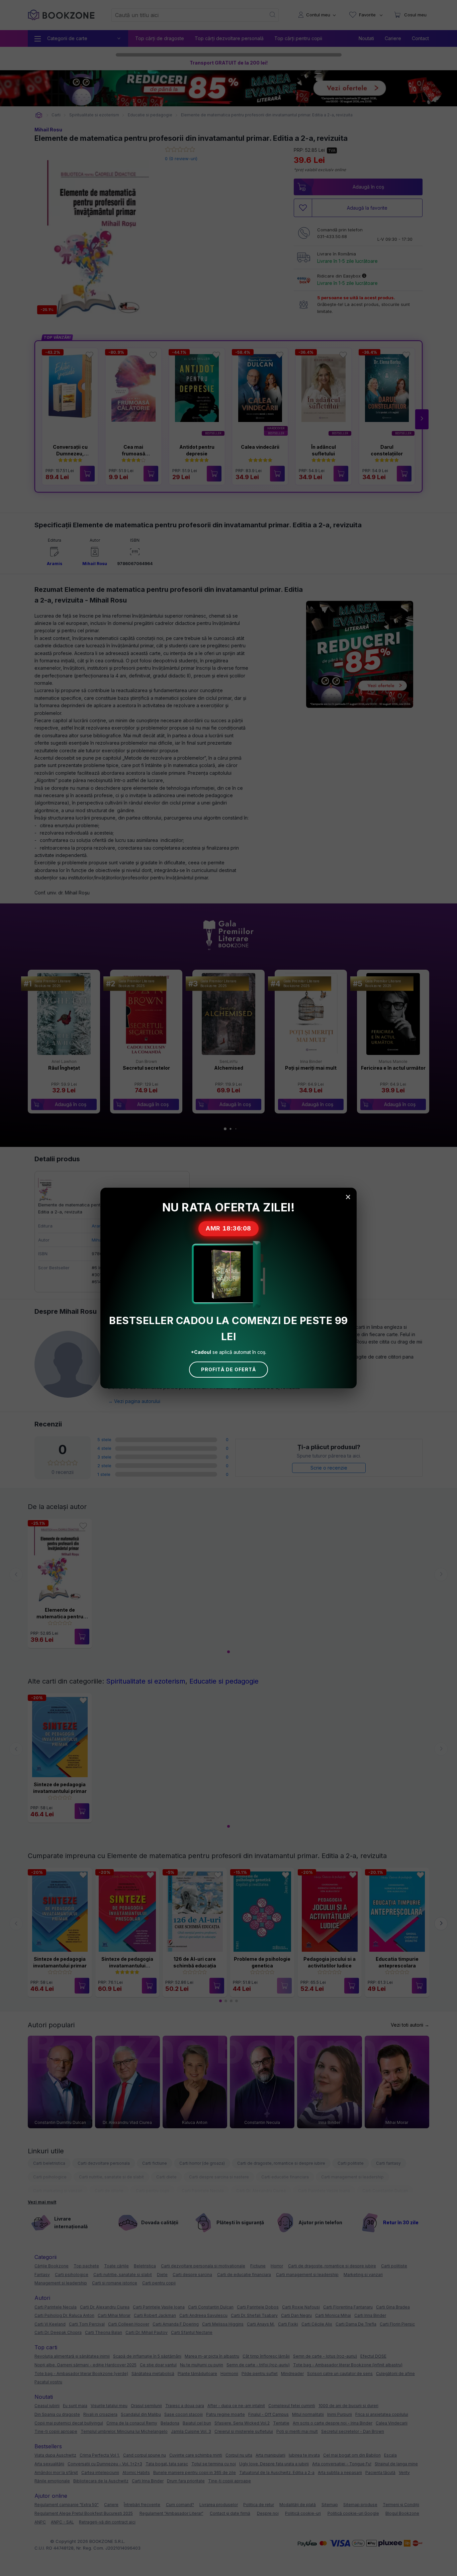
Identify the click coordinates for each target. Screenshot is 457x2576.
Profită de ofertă (229, 1369)
